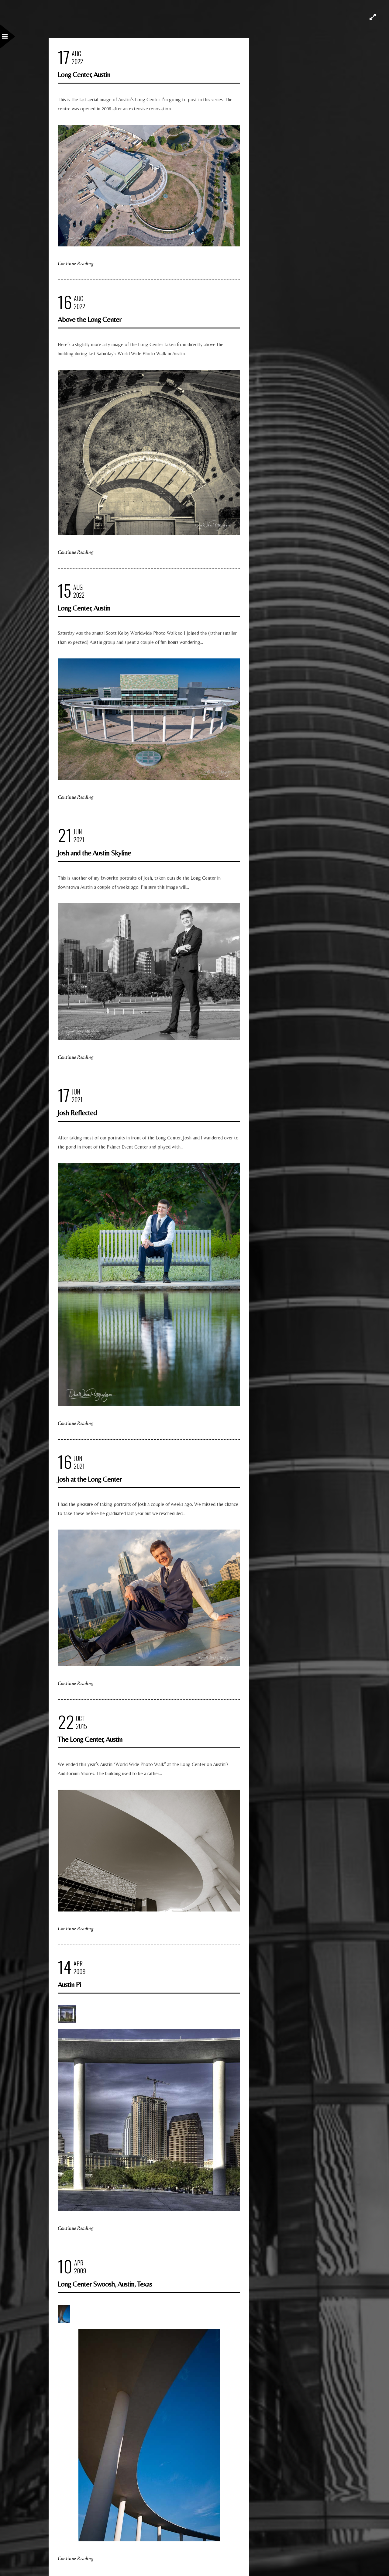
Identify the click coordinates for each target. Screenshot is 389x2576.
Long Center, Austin (84, 74)
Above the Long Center (90, 319)
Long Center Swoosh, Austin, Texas (105, 2284)
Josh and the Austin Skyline (94, 853)
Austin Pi (69, 1984)
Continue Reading (76, 264)
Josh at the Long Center (90, 1479)
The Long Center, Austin (90, 1739)
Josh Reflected (77, 1113)
